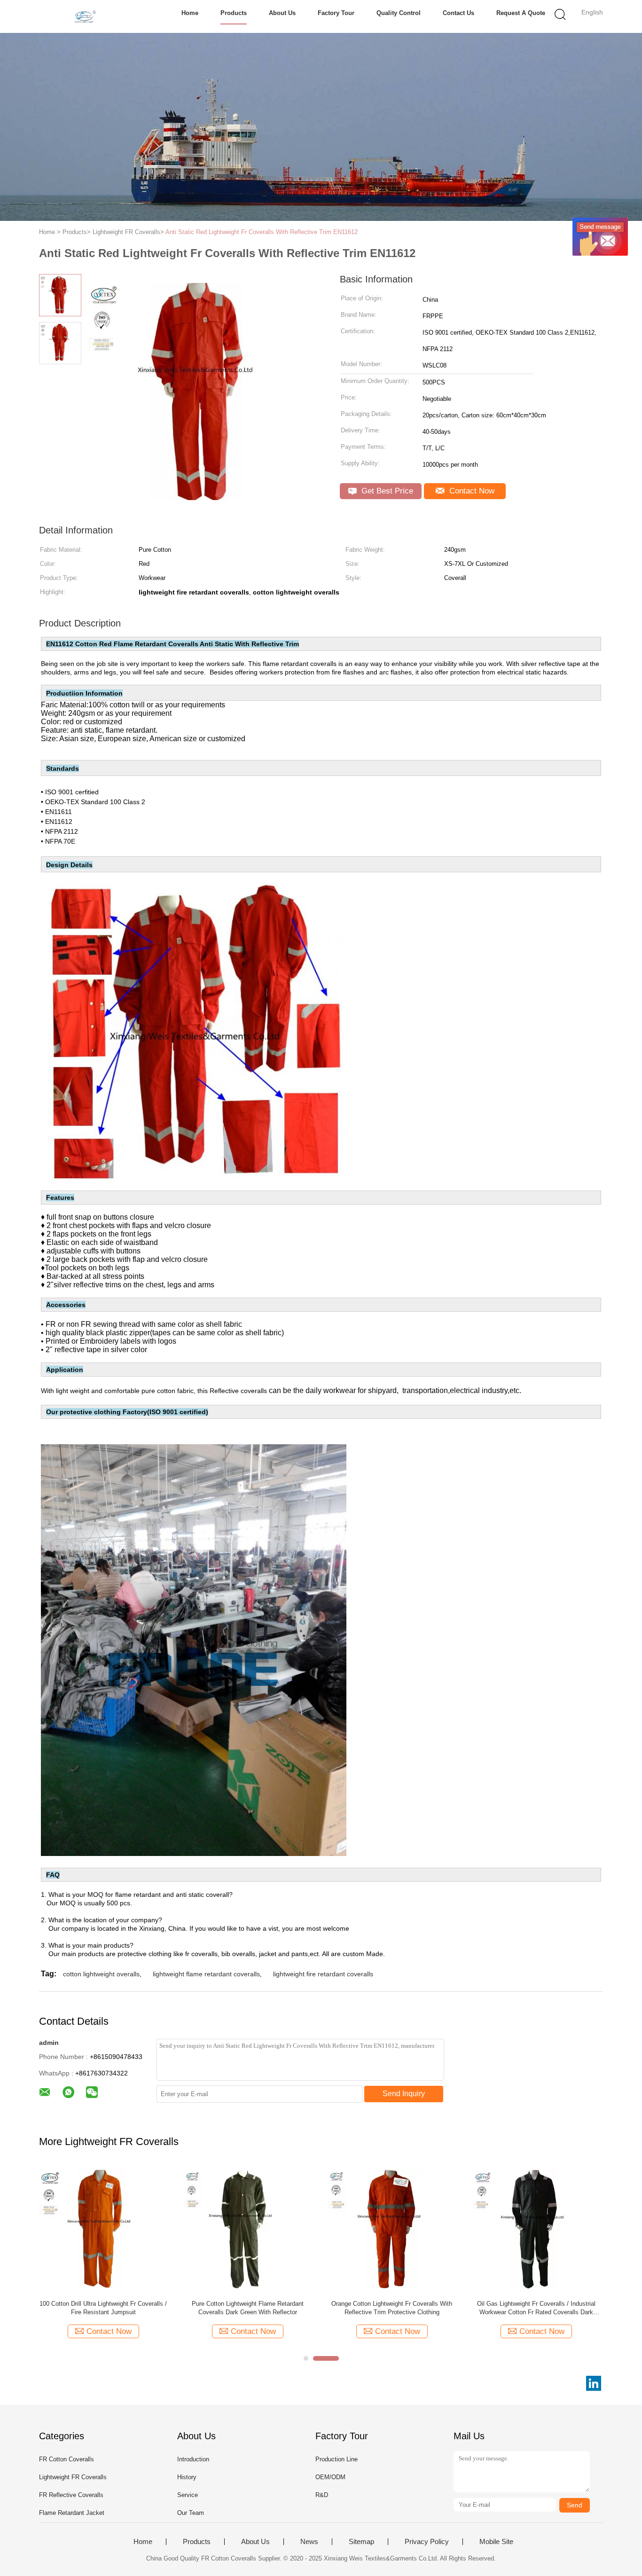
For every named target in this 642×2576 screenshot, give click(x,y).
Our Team (191, 2513)
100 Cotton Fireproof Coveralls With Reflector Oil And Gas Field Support (392, 2308)
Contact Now (471, 491)
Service (188, 2495)
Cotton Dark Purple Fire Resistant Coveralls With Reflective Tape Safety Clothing (247, 2308)
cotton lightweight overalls (101, 1974)
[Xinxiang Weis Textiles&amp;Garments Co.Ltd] (85, 16)
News (309, 2542)
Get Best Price (386, 491)
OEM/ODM (330, 2477)
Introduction (193, 2459)
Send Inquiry (404, 2094)
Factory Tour (336, 13)
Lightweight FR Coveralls (73, 2477)
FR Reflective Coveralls (71, 2495)
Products (234, 13)
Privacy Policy (427, 2542)
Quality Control (399, 13)
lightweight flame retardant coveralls (206, 1974)
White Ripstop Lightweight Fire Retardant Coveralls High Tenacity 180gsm (536, 2308)
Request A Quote (521, 13)
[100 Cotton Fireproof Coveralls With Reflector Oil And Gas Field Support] (392, 2228)
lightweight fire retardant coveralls (323, 1974)
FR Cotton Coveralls (67, 2459)
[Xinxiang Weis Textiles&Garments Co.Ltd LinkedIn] (594, 2383)
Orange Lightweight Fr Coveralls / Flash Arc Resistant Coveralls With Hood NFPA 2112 (103, 2308)
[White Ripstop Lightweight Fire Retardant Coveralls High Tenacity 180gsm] (536, 2228)
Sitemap (361, 2542)
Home (190, 13)
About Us (282, 13)
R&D (322, 2495)
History (187, 2477)
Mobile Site (496, 2542)
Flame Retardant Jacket (72, 2513)
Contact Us (458, 13)
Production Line (337, 2459)
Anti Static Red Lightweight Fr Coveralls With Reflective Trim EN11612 (262, 232)
